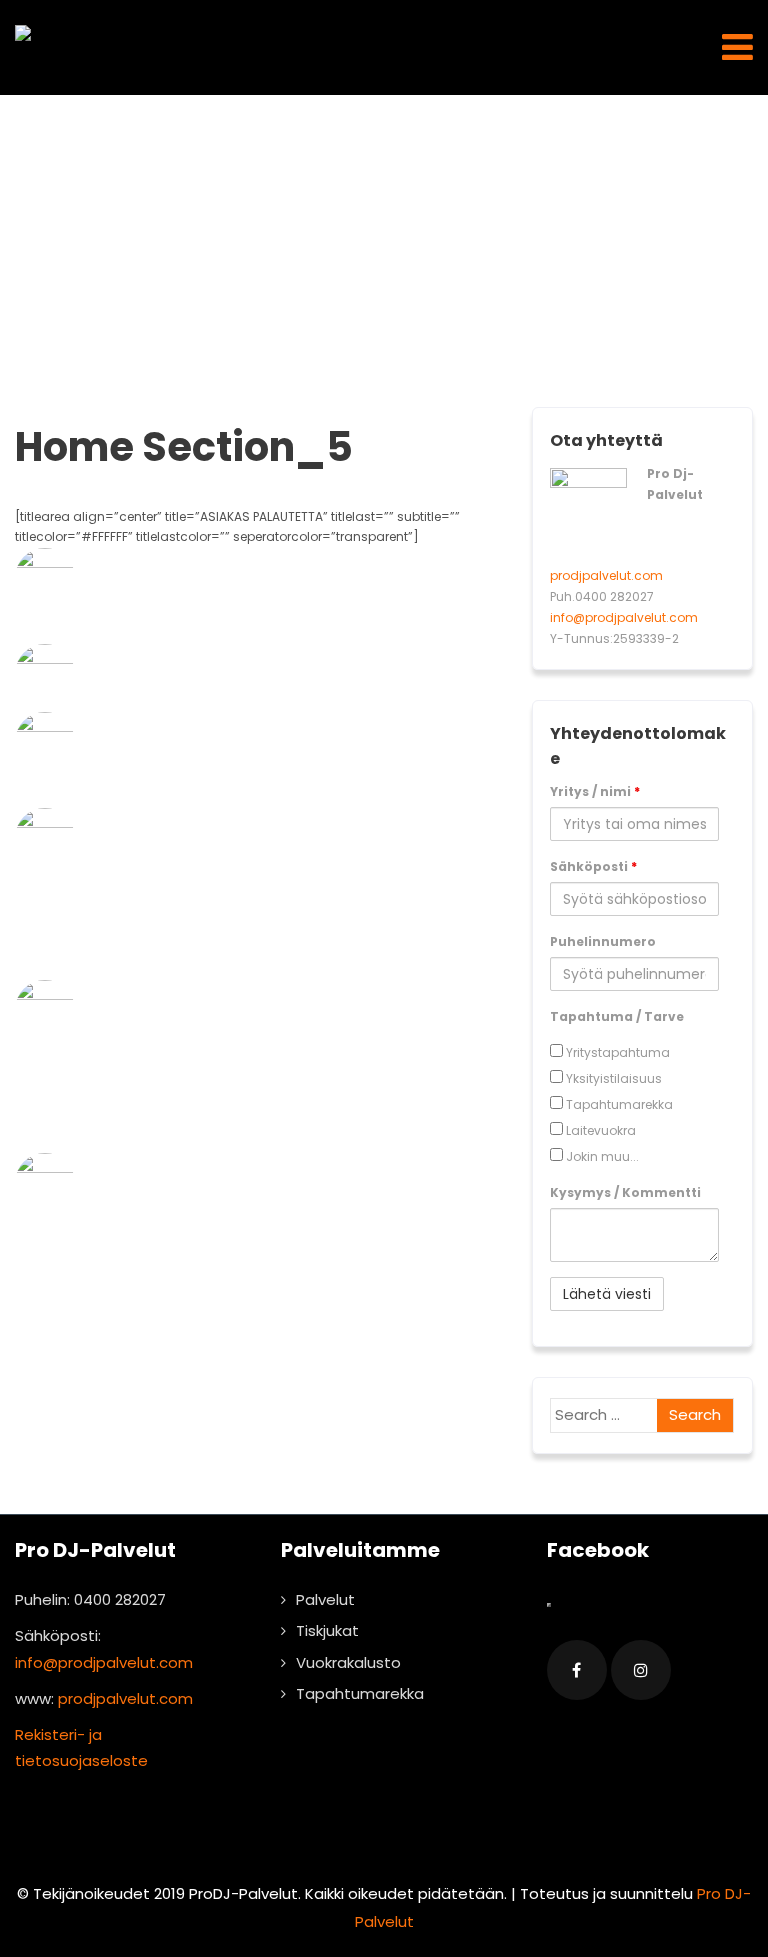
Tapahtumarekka (618, 1104)
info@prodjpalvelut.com (624, 617)
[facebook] (577, 1670)
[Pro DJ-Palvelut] (23, 33)
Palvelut (325, 1599)
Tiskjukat (327, 1630)
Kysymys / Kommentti (625, 1192)
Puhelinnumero (603, 941)
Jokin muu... (601, 1156)
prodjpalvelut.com (606, 575)
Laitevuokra (599, 1130)
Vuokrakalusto (348, 1662)
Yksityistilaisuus (612, 1078)
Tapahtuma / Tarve (617, 1016)
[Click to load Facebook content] (549, 1605)
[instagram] (641, 1670)
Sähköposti (593, 866)
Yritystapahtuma (616, 1052)
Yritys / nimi (595, 791)
